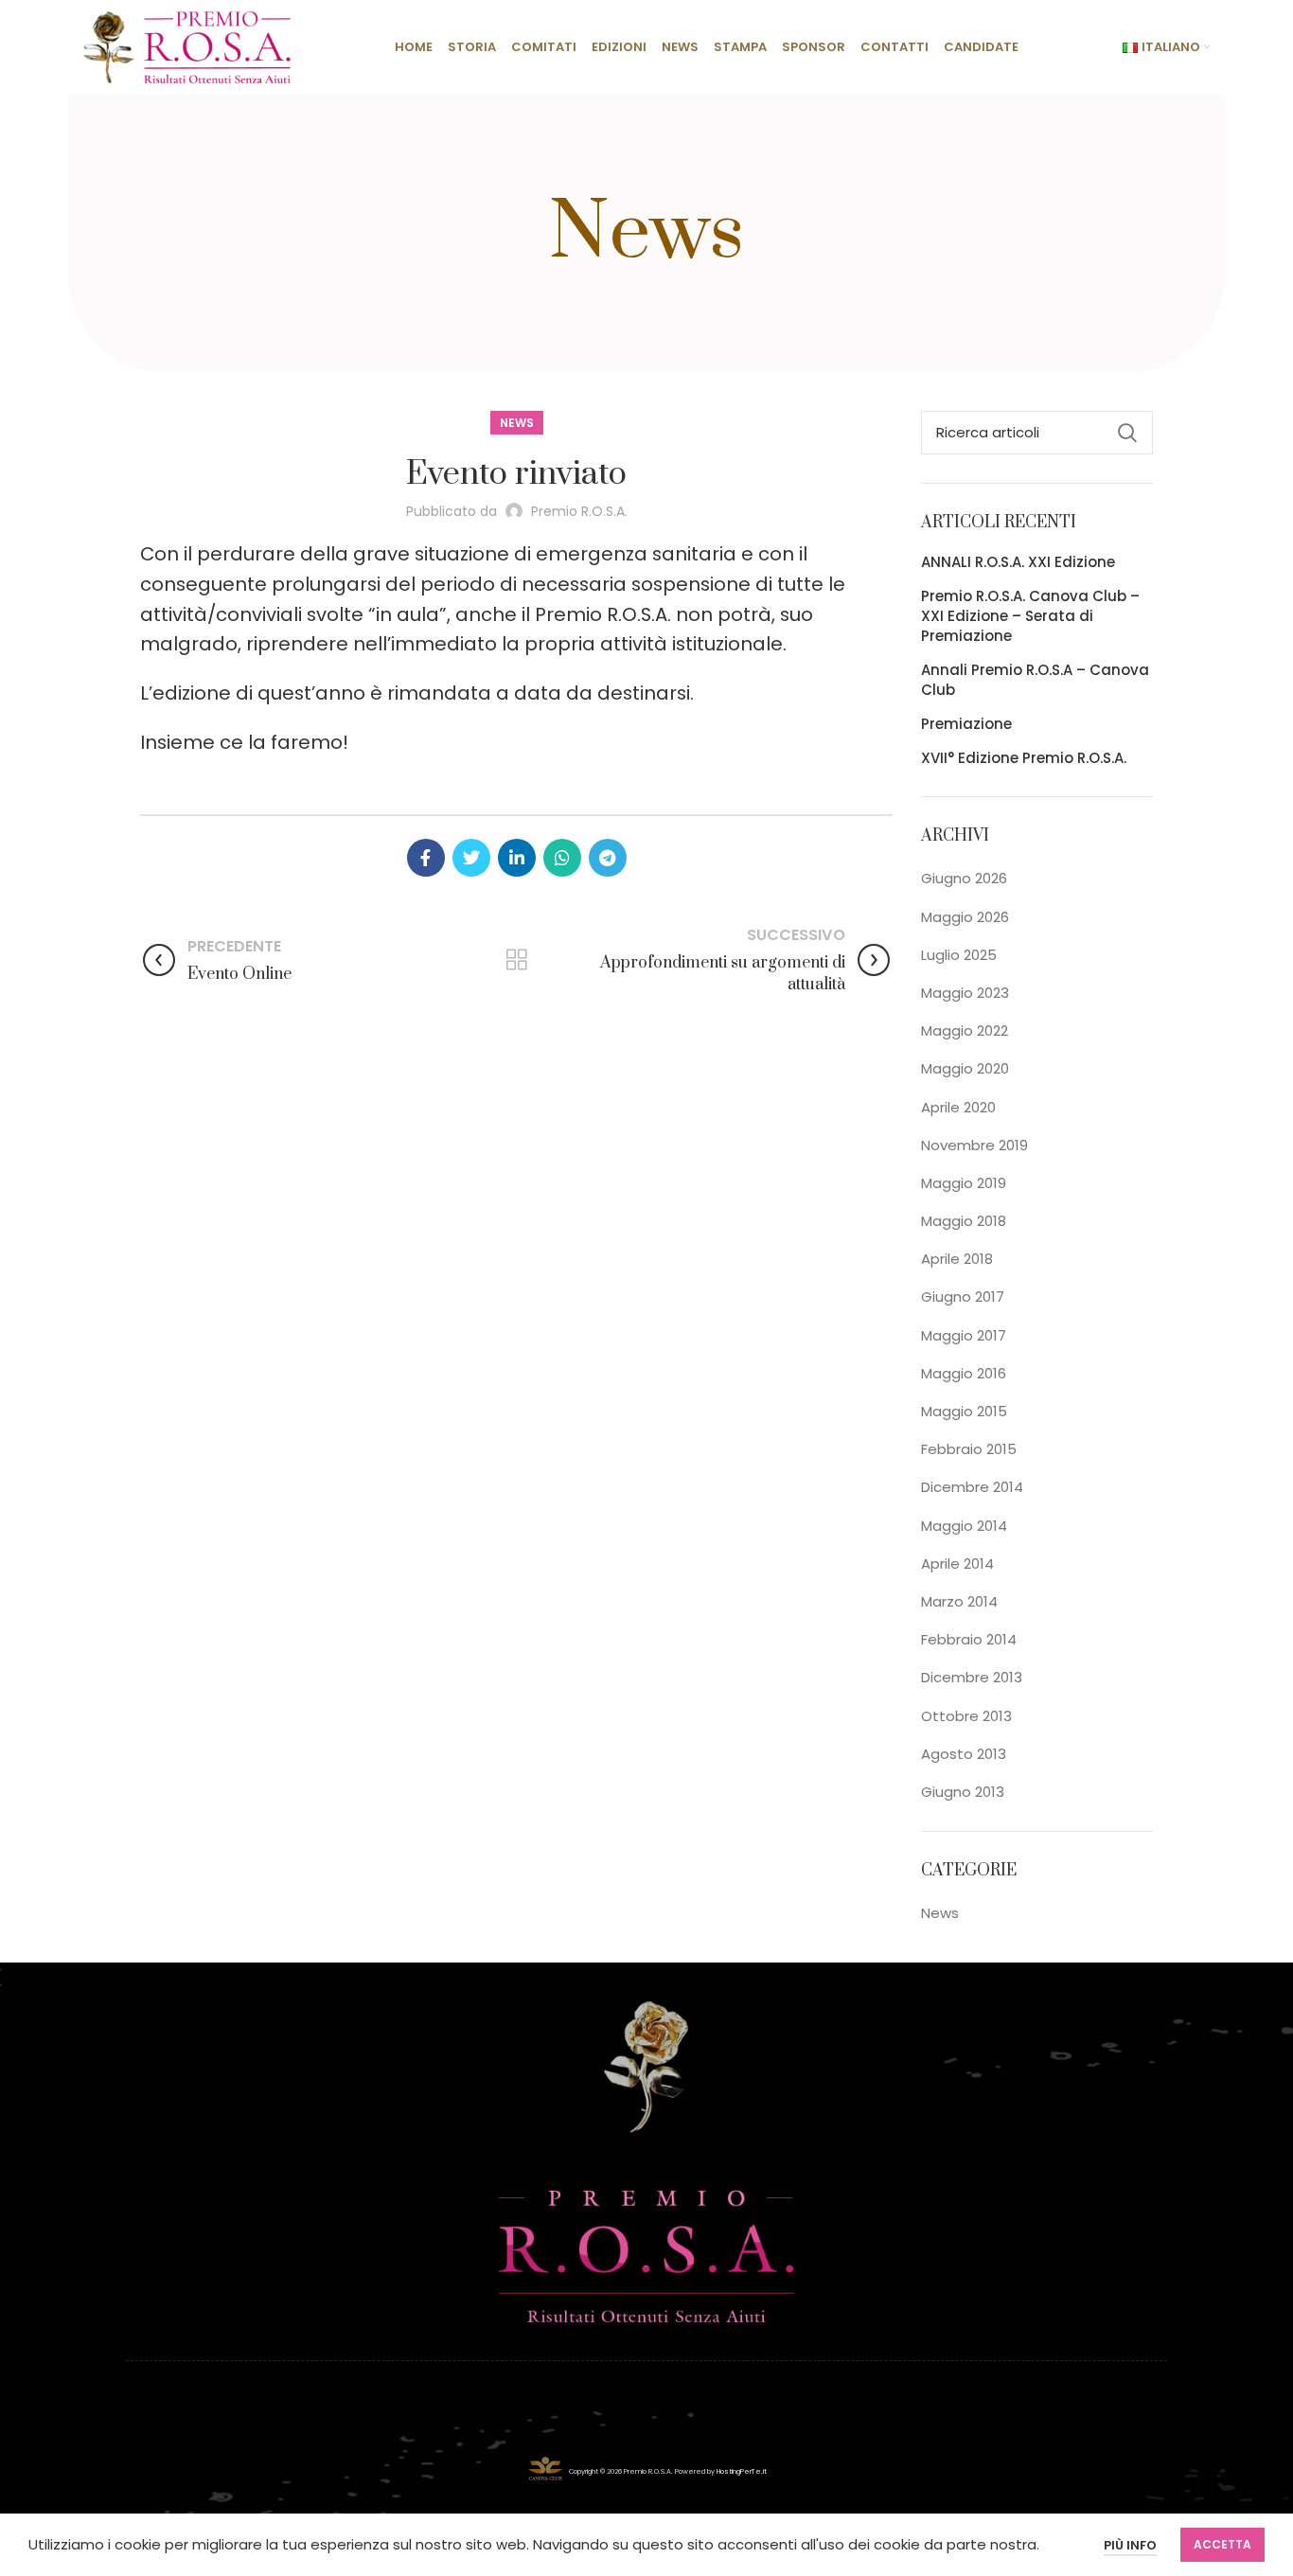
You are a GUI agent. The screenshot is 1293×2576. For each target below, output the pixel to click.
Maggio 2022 (965, 1030)
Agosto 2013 (964, 1754)
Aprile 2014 (957, 1563)
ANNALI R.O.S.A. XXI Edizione (1018, 562)
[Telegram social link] (608, 858)
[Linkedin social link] (517, 858)
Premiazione (966, 724)
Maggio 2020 (965, 1068)
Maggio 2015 (964, 1411)
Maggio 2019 (964, 1183)
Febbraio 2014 (969, 1639)
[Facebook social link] (426, 858)
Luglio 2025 (959, 955)
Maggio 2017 (964, 1335)
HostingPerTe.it (742, 2470)
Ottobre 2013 (966, 1716)
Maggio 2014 (964, 1526)
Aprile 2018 (957, 1259)
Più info (1130, 2545)
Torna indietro (516, 960)
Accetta (1222, 2544)
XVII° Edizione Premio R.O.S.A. (1024, 758)
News (517, 423)
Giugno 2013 (963, 1792)
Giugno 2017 (963, 1297)
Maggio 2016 (964, 1373)
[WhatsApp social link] (562, 858)
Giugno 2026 (964, 878)
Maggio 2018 (964, 1221)
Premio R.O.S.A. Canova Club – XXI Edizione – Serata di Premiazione (1030, 616)
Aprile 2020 (958, 1107)
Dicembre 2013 (972, 1677)
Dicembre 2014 (972, 1487)
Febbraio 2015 (969, 1449)
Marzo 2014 (959, 1601)
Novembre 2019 (974, 1145)
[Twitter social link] (471, 858)
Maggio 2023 (965, 993)
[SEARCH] (1127, 433)
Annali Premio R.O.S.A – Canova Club (1035, 680)
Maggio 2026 (965, 917)
